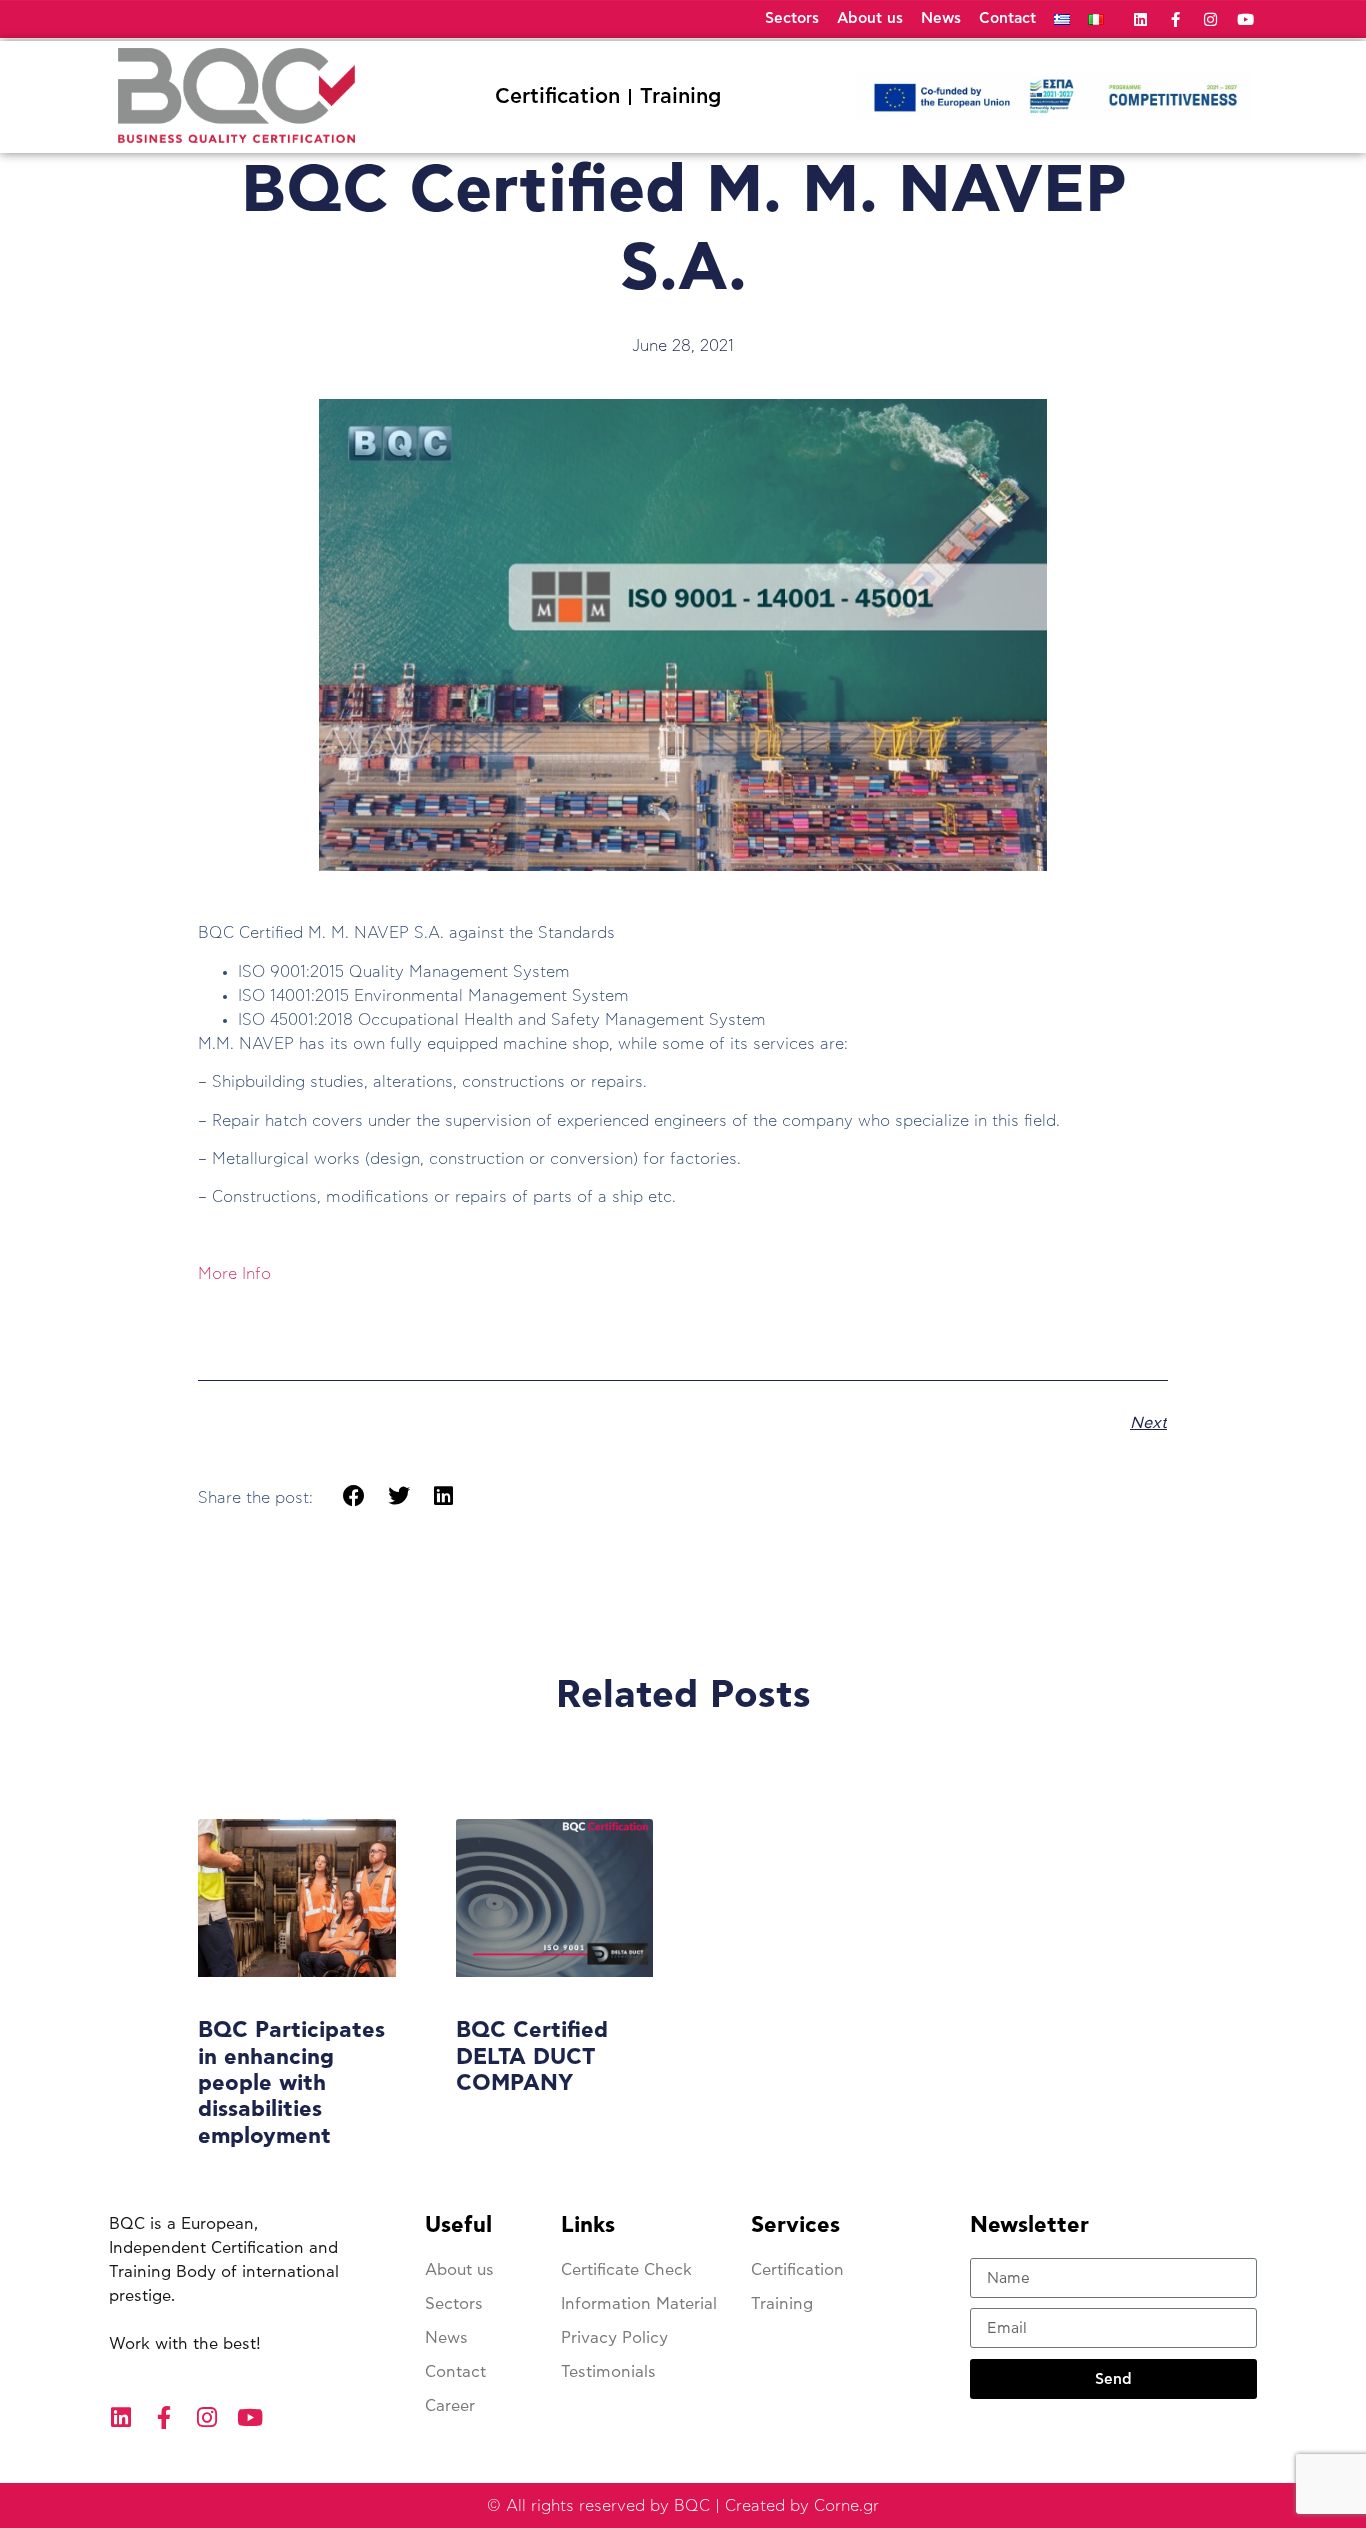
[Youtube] (1245, 19)
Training (680, 96)
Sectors (792, 18)
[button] (354, 1496)
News (941, 18)
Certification (557, 96)
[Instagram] (1210, 19)
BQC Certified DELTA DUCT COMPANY (532, 2056)
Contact (1007, 18)
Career (450, 2406)
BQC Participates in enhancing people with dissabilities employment (291, 2083)
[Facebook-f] (1175, 19)
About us (870, 18)
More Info (234, 1274)
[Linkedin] (1140, 19)
